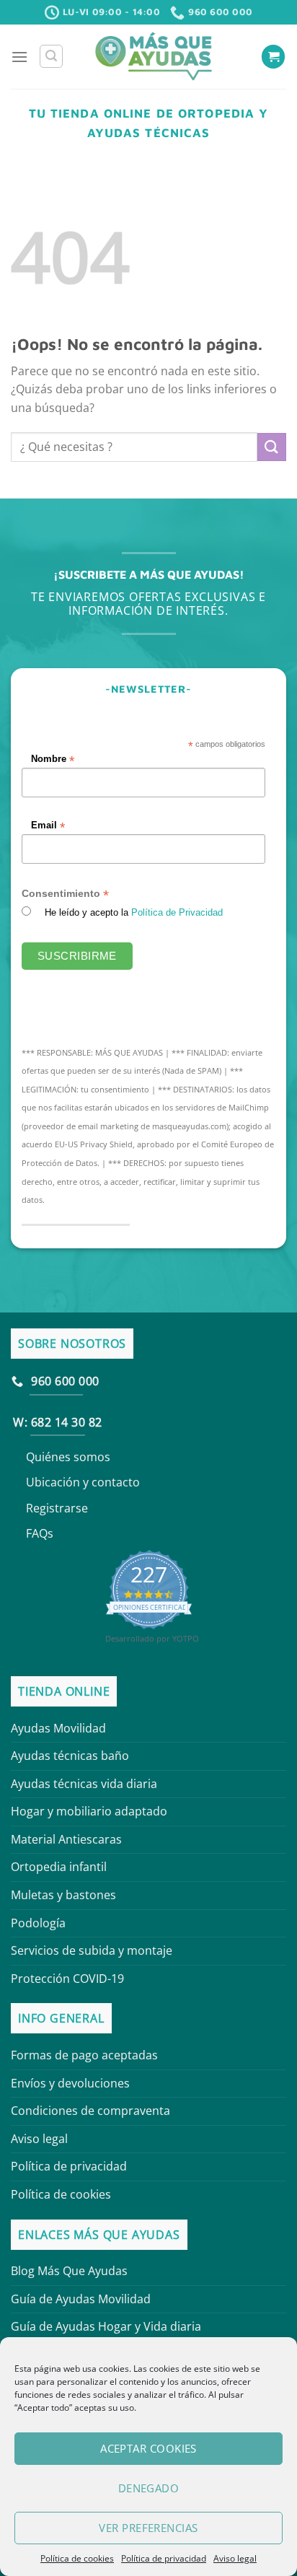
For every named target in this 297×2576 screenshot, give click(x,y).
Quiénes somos (68, 1457)
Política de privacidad (164, 2558)
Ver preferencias (148, 2528)
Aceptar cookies (148, 2448)
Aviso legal (235, 2558)
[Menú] (19, 57)
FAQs (40, 1533)
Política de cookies (77, 2558)
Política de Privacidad (177, 913)
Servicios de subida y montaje (92, 1950)
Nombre (53, 759)
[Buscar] (51, 56)
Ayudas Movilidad (58, 1728)
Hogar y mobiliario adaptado (89, 1811)
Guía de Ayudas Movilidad (81, 2299)
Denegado (149, 2488)
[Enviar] (272, 447)
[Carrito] (273, 57)
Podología (38, 1923)
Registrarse (57, 1508)
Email (48, 827)
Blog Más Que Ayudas (69, 2271)
